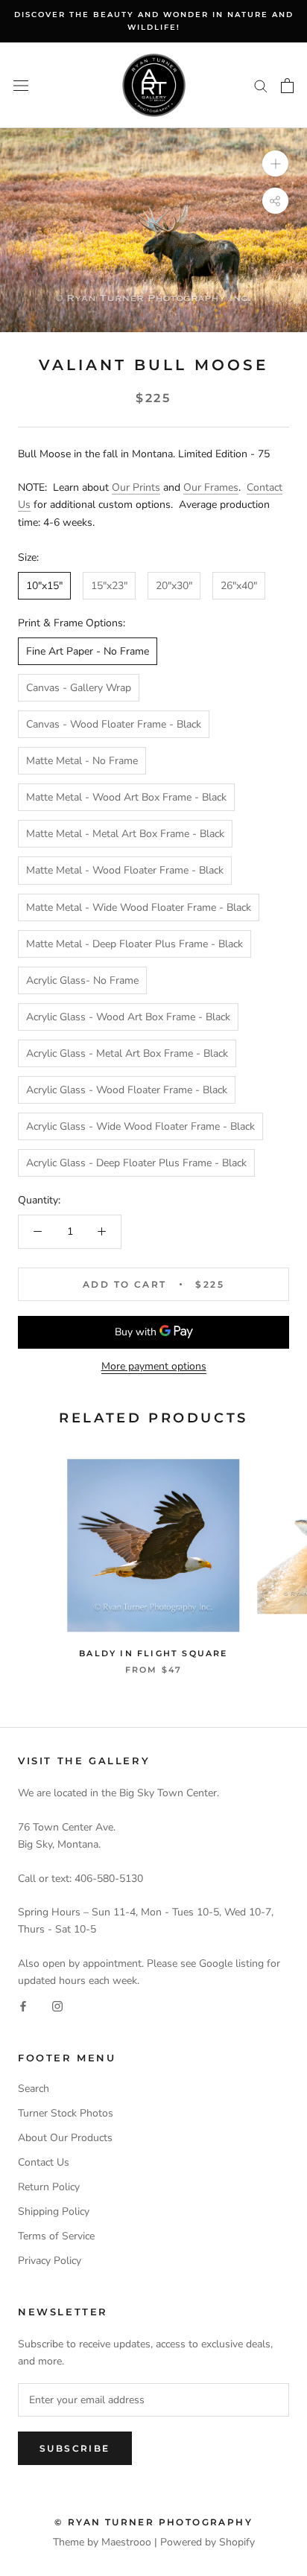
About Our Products (65, 2138)
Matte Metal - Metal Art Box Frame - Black (125, 834)
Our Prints (136, 487)
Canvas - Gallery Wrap (79, 688)
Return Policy (49, 2187)
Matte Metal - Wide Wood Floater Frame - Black (139, 907)
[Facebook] (23, 2006)
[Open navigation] (21, 85)
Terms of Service (56, 2236)
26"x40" (239, 586)
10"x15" (44, 586)
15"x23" (109, 586)
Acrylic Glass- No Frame (82, 980)
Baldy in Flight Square (153, 1653)
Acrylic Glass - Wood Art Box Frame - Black (128, 1017)
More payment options (154, 1366)
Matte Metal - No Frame (82, 761)
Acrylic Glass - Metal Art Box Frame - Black (127, 1053)
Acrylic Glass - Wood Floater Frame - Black (127, 1090)
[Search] (261, 85)
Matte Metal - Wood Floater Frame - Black (125, 870)
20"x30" (174, 586)
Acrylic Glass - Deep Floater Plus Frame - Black (136, 1163)
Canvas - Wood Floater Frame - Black (114, 724)
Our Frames (211, 487)
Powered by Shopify (208, 2542)
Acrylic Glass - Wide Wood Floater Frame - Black (140, 1126)
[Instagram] (57, 2006)
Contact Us (44, 2162)
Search (34, 2089)
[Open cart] (287, 86)
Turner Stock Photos (66, 2113)
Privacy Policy (50, 2261)
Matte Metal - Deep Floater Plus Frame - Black (134, 944)
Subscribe (75, 2448)
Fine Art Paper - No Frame (88, 651)
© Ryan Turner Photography (153, 2522)
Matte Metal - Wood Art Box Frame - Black (126, 797)
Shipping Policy (54, 2211)
